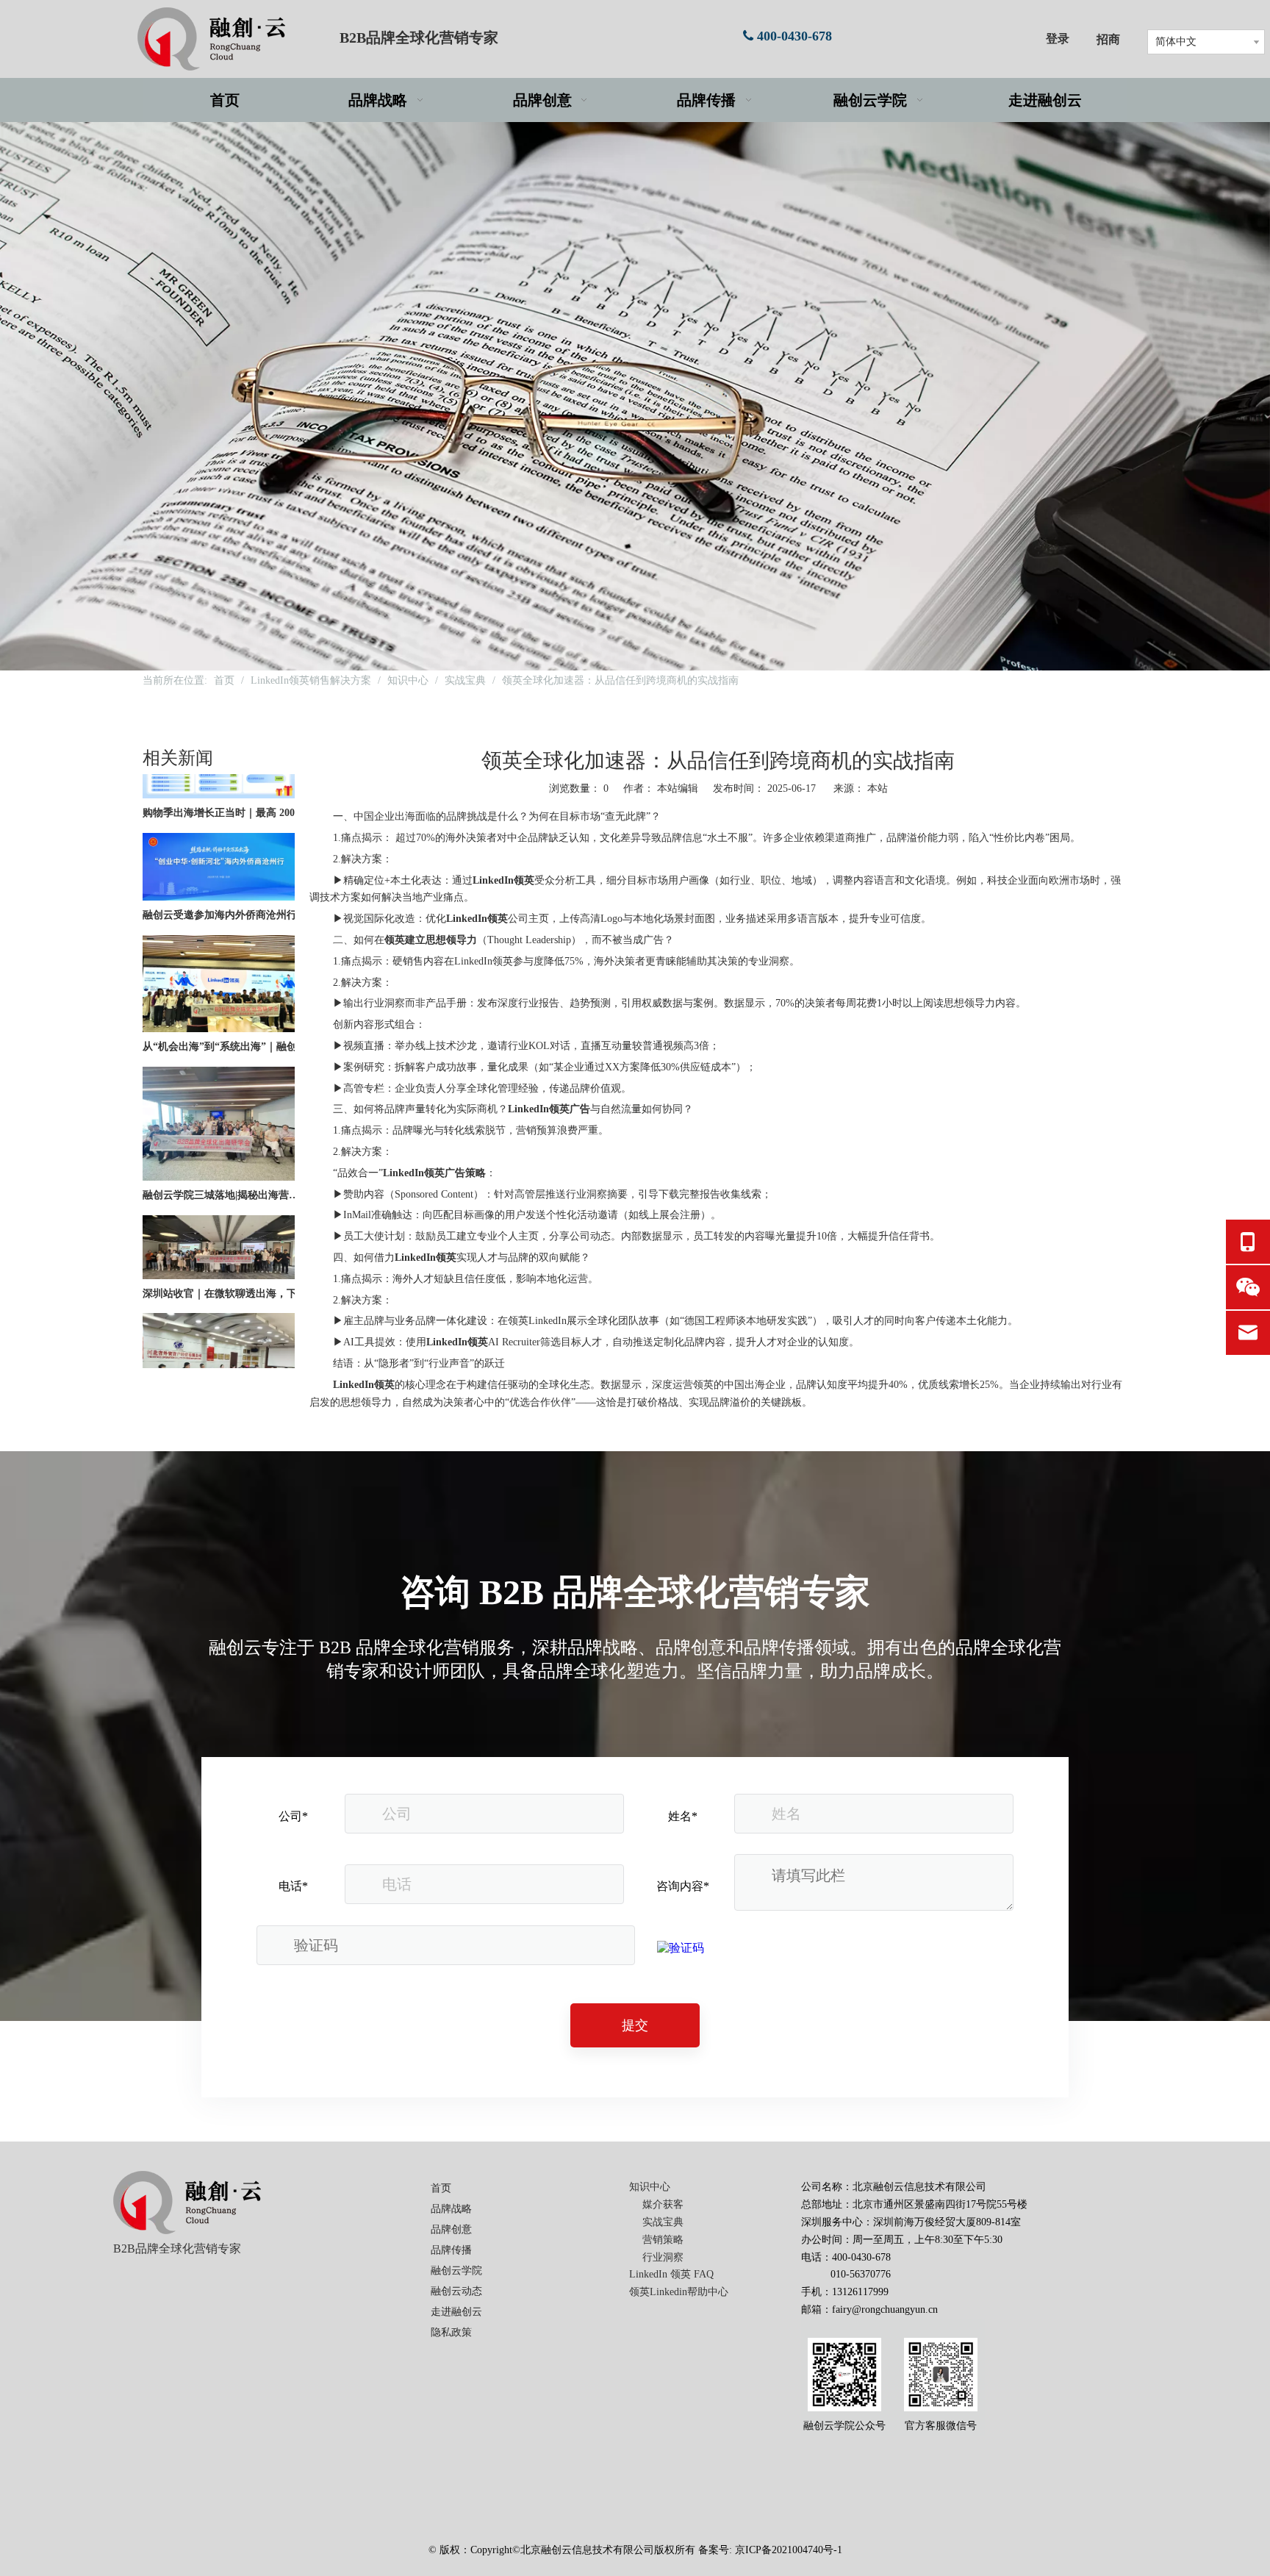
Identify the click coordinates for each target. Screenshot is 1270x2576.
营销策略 (663, 2240)
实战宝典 (663, 2222)
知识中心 (650, 2187)
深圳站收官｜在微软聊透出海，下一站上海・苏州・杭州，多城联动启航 (226, 1259)
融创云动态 (456, 2291)
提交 (635, 2025)
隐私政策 (451, 2332)
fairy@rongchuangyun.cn (885, 2310)
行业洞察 (663, 2257)
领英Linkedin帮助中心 (679, 2292)
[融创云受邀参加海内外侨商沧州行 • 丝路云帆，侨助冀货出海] (219, 863)
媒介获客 (663, 2204)
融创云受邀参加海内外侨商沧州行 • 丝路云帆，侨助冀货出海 (226, 880)
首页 (441, 2188)
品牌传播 (451, 2250)
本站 (878, 788)
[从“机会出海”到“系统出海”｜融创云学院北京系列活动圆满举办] (219, 994)
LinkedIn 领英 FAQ (671, 2274)
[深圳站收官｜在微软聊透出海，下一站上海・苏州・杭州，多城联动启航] (219, 1241)
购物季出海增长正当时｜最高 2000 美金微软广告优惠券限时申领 (226, 778)
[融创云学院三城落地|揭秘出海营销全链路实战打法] (219, 1143)
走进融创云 (456, 2312)
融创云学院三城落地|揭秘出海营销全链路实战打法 (226, 1160)
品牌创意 (451, 2229)
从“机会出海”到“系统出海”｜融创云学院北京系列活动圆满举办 (226, 1012)
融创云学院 (456, 2271)
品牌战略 (451, 2209)
